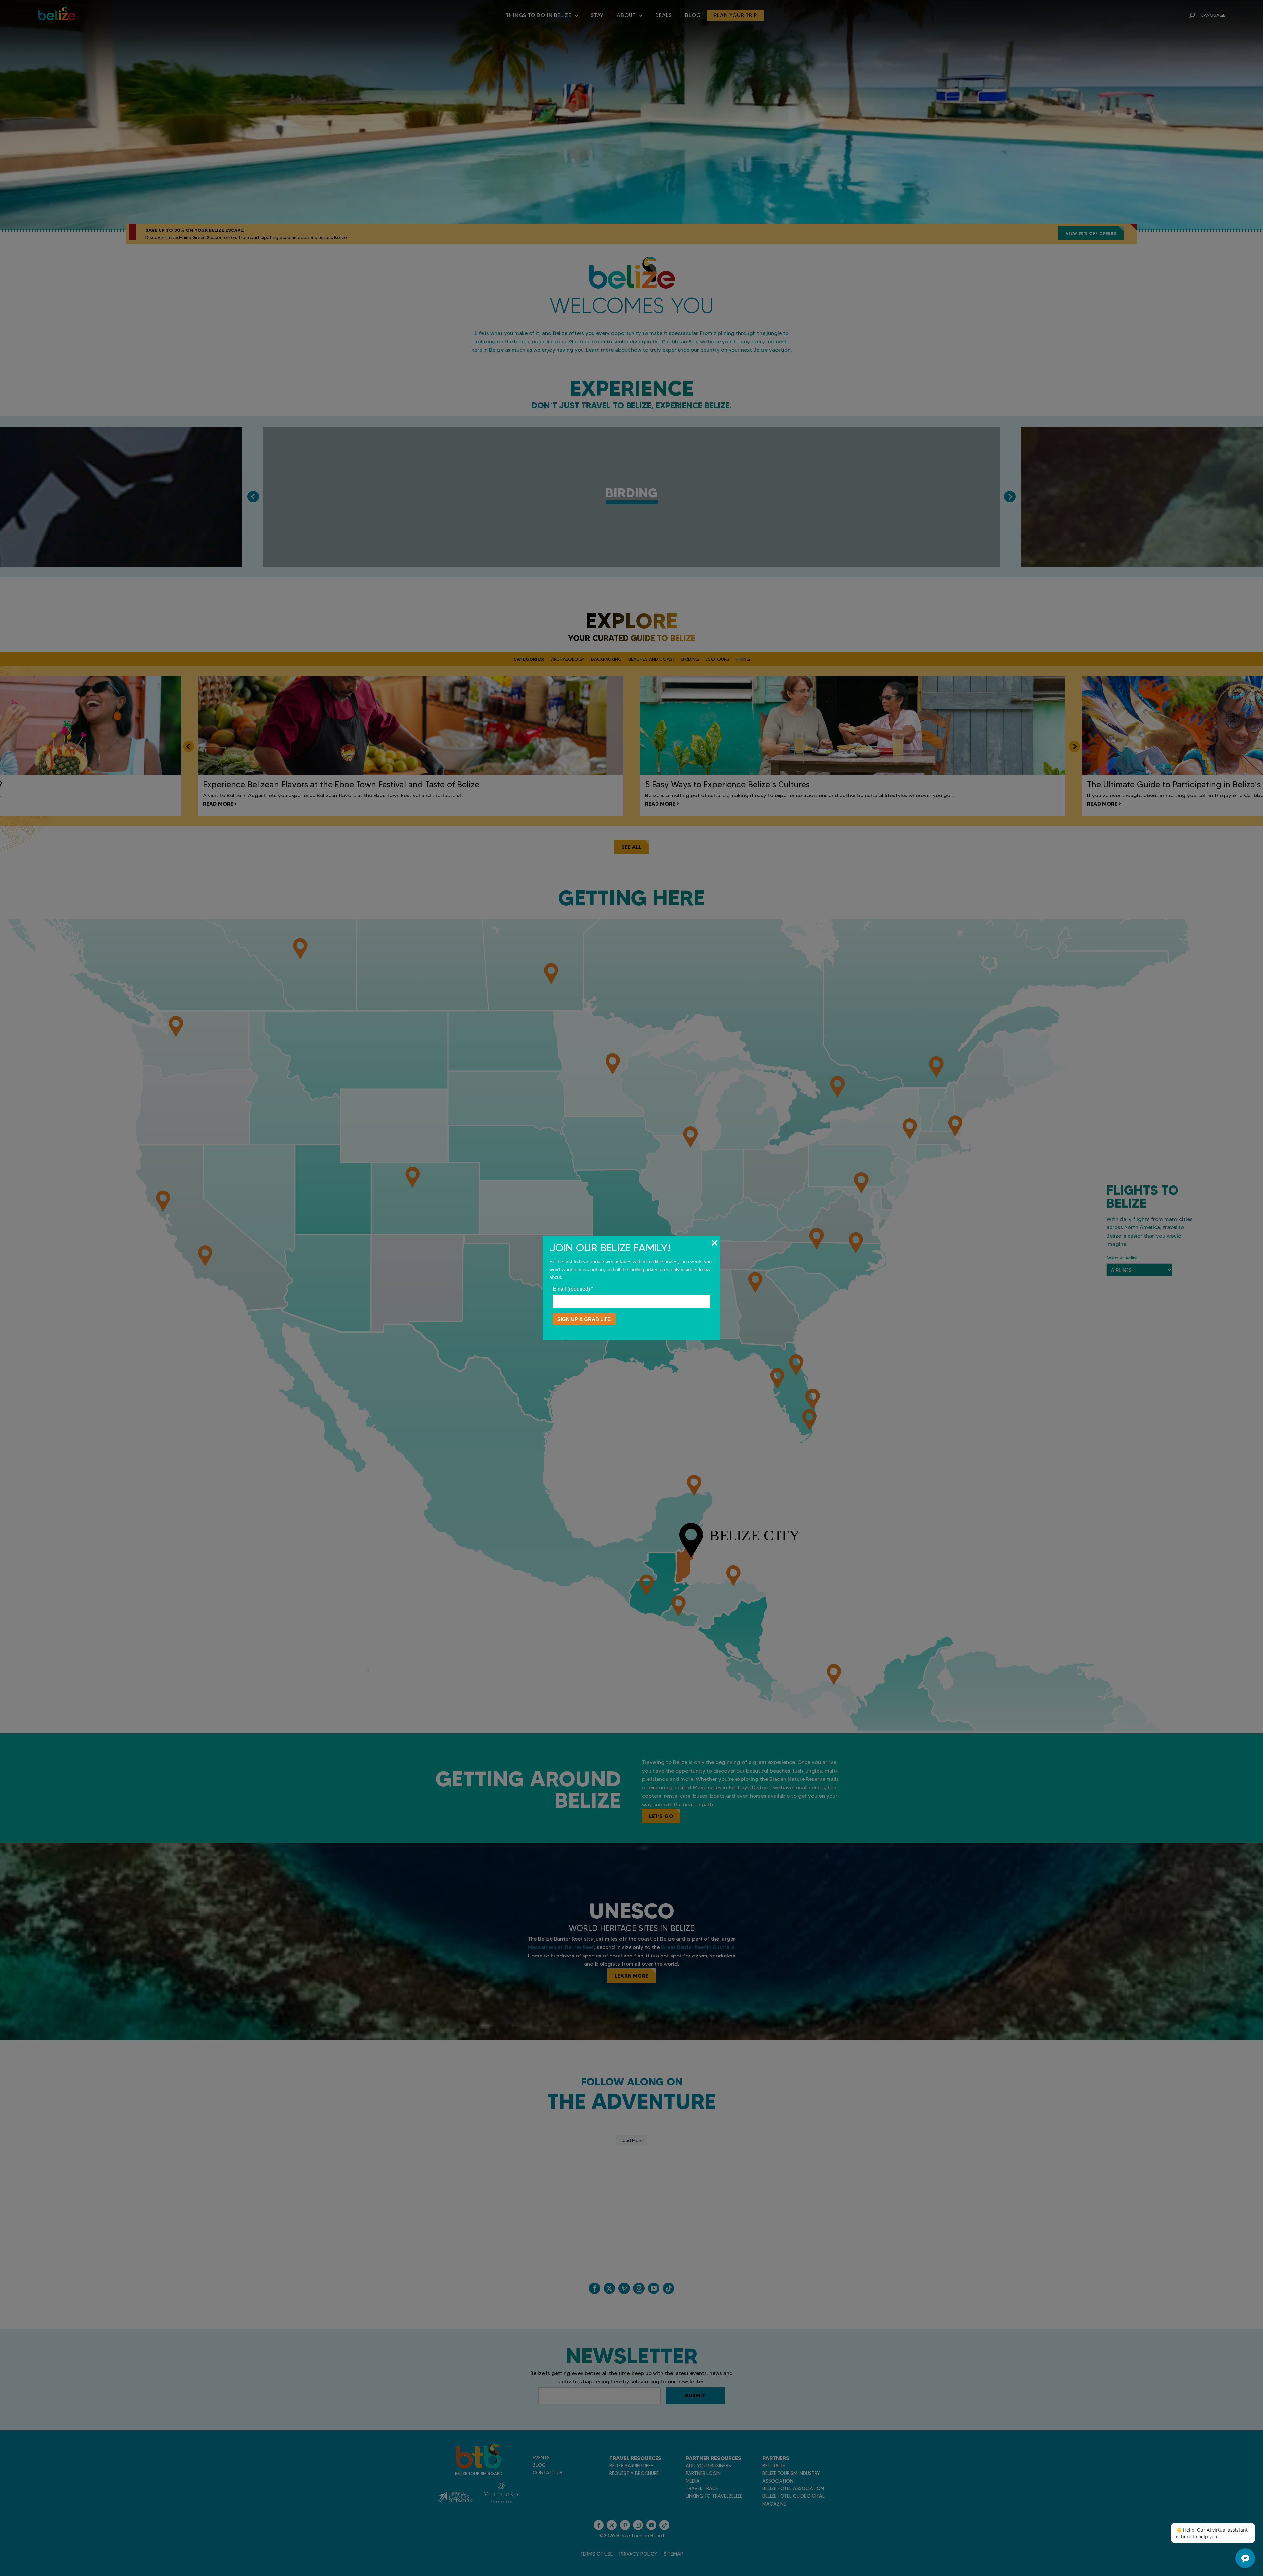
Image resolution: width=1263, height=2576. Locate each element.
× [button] (715, 1243)
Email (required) (573, 1289)
